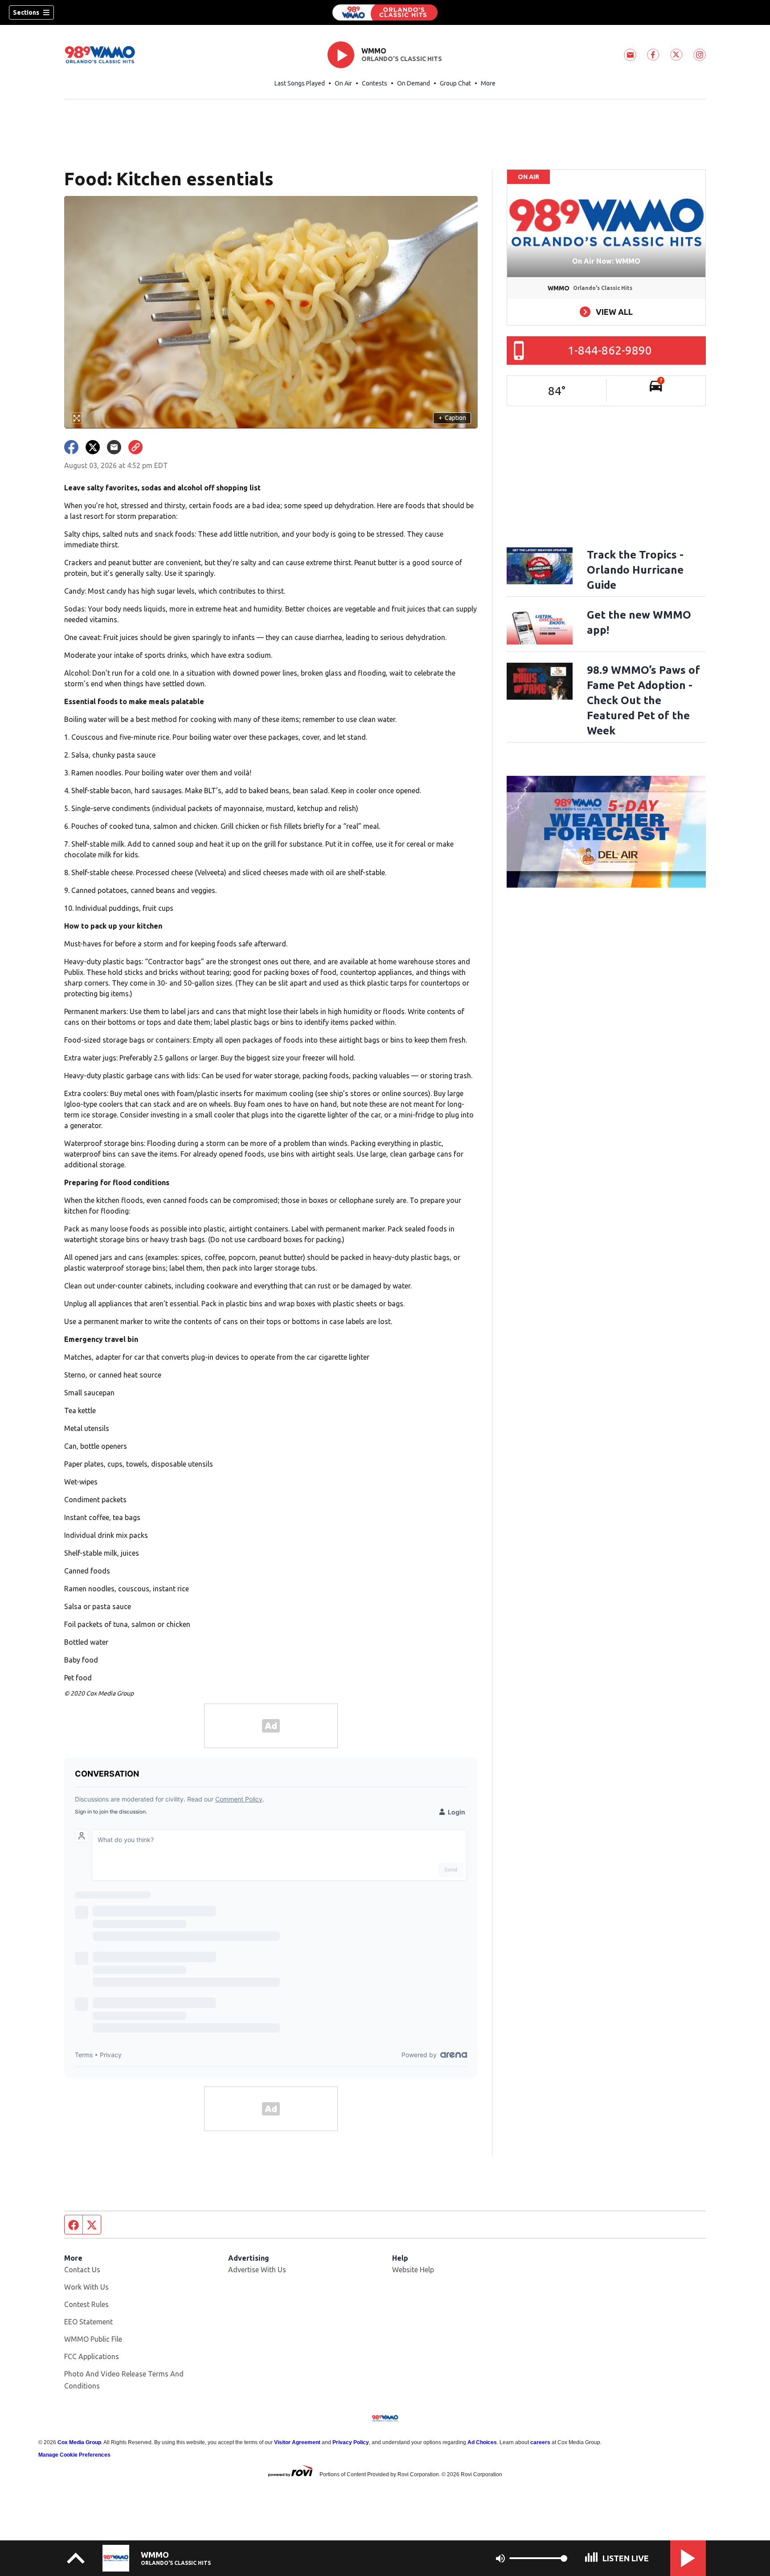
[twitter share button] (93, 447)
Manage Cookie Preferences (74, 2455)
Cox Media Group (79, 2442)
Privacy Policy (351, 2442)
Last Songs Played (300, 83)
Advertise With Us (257, 2270)
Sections (26, 12)
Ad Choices (482, 2442)
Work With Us (86, 2287)
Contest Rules (86, 2304)
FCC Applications (92, 2356)
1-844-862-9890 (610, 350)
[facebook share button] (71, 447)
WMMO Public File (93, 2339)
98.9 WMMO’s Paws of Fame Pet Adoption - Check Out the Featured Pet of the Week (643, 700)
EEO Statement (88, 2322)
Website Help (413, 2270)
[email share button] (114, 447)
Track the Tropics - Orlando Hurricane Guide (635, 570)
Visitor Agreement (297, 2442)
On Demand (414, 83)
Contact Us (82, 2270)
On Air (343, 83)
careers (540, 2442)
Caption (452, 418)
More (488, 83)
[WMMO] (385, 12)
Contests (375, 83)
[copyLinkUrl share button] (135, 447)
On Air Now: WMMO (606, 261)
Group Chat (455, 83)
